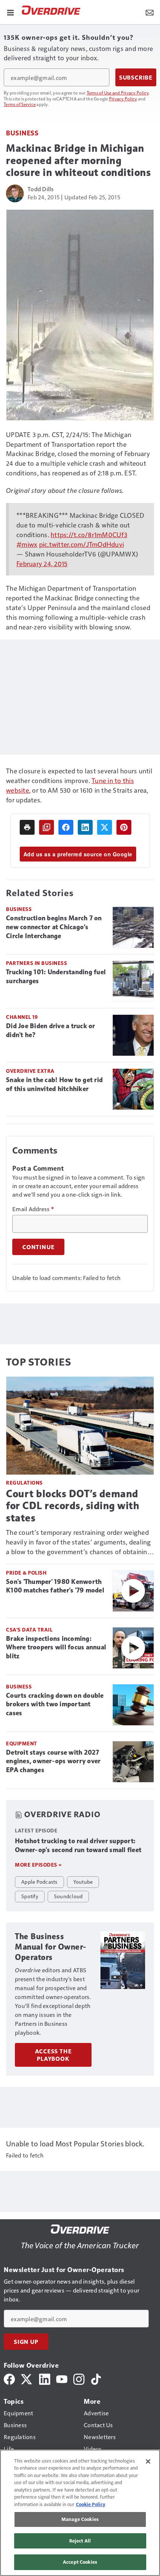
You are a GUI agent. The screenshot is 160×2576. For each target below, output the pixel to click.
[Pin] (124, 827)
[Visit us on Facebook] (9, 2378)
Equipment (22, 1743)
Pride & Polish (26, 1573)
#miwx (27, 544)
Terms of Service (20, 104)
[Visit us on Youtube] (62, 2378)
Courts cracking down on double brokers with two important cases (55, 1704)
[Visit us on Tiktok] (96, 2378)
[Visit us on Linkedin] (45, 2378)
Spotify (30, 1896)
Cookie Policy (91, 2504)
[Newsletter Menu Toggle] (150, 12)
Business (22, 133)
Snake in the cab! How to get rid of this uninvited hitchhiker (54, 1084)
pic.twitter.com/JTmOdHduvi (82, 544)
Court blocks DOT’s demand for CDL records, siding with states (73, 1506)
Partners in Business (36, 963)
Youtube (83, 1882)
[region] (80, 2513)
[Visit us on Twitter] (27, 2378)
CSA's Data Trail (29, 1629)
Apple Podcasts (39, 1882)
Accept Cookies (80, 2562)
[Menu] (10, 12)
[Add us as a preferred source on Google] (47, 827)
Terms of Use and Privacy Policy (118, 93)
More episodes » (38, 1865)
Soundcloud (68, 1896)
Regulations (24, 1483)
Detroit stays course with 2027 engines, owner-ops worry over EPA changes (53, 1761)
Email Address (33, 1209)
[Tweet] (105, 827)
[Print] (27, 827)
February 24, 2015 (42, 563)
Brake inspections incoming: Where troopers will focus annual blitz (56, 1648)
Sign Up (26, 2342)
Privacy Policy (123, 99)
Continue (38, 1247)
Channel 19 (22, 1017)
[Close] (148, 2461)
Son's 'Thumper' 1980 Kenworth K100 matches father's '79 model (55, 1586)
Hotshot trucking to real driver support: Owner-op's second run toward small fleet (78, 1845)
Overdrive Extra (30, 1071)
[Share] (66, 827)
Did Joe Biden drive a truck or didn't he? (51, 1030)
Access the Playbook (53, 2055)
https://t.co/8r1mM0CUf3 (89, 534)
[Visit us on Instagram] (79, 2378)
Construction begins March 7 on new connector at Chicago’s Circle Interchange (54, 927)
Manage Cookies (80, 2519)
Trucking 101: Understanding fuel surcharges (56, 976)
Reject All (80, 2541)
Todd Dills (41, 189)
